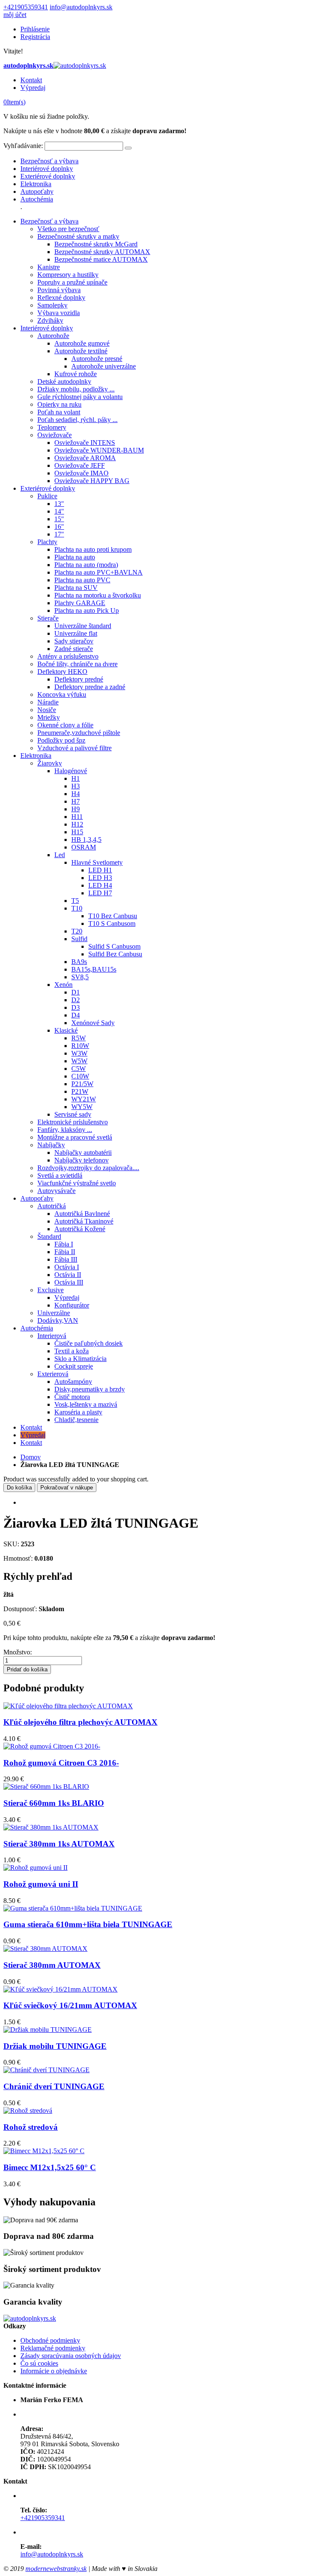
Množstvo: (18, 1652)
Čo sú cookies (39, 2363)
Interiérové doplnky (47, 169)
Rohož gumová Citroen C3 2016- (61, 1763)
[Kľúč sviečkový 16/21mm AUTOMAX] (60, 1989)
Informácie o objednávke (54, 2371)
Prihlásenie (35, 29)
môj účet (15, 15)
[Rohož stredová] (28, 2111)
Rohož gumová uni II (41, 1884)
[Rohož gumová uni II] (35, 1868)
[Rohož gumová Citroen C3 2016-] (52, 1746)
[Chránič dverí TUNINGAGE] (46, 2070)
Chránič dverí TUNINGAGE (54, 2086)
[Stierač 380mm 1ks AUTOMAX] (51, 1827)
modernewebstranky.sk (56, 2569)
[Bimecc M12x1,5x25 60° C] (44, 2151)
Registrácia (35, 37)
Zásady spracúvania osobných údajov (71, 2356)
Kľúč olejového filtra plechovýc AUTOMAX (80, 1722)
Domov (31, 1457)
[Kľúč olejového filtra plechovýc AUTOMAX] (68, 1706)
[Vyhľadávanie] (128, 148)
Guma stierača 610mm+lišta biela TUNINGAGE (88, 1924)
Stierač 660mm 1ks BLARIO (54, 1803)
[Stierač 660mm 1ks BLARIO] (46, 1787)
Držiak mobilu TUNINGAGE (55, 2046)
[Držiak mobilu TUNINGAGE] (48, 2030)
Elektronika (36, 184)
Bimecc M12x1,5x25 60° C (50, 2167)
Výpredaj (33, 88)
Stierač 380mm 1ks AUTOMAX (59, 1844)
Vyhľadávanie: (23, 146)
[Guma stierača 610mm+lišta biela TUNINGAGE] (73, 1908)
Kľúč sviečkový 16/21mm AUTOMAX (70, 2005)
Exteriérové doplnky (48, 176)
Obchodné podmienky (50, 2340)
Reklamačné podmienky (53, 2348)
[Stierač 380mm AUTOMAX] (45, 1949)
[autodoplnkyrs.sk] (30, 2318)
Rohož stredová (31, 2127)
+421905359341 (26, 7)
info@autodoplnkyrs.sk (81, 7)
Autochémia (37, 199)
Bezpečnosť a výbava (49, 161)
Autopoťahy (37, 191)
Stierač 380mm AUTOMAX (52, 1965)
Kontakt (31, 80)
